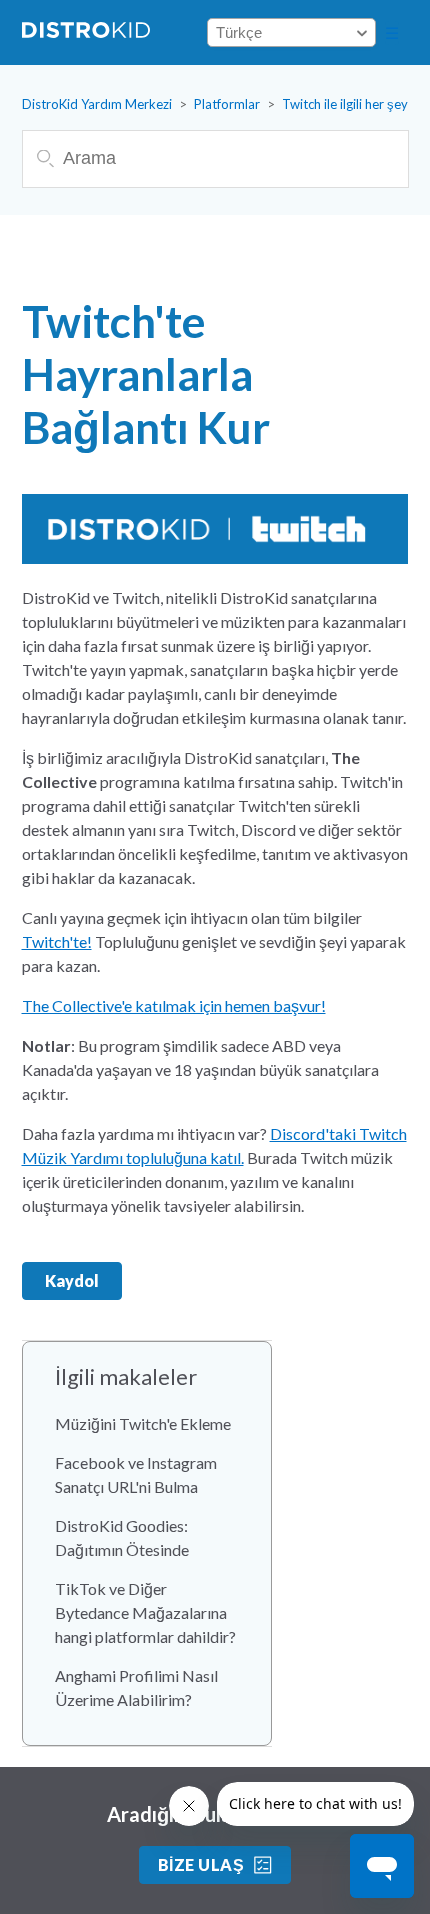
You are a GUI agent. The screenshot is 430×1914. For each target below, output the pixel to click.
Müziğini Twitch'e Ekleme (143, 1423)
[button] (392, 33)
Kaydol (72, 1280)
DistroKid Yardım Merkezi (97, 104)
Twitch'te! (57, 941)
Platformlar (227, 104)
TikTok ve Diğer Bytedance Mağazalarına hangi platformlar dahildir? (145, 1612)
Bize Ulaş (201, 1864)
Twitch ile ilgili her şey (345, 104)
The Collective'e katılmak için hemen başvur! (174, 1005)
